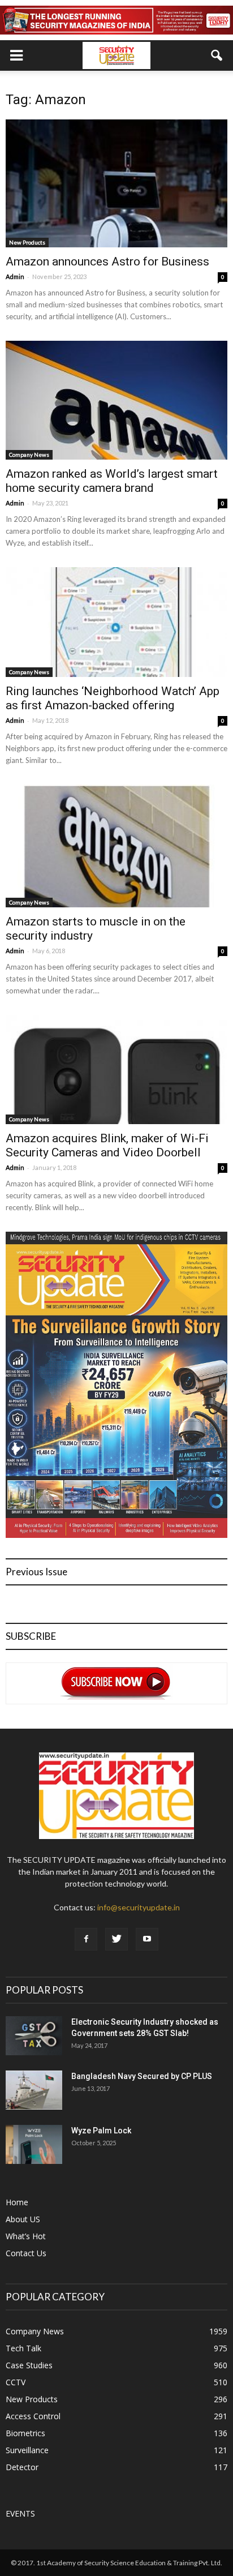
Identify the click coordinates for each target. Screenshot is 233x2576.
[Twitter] (116, 1939)
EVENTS (20, 2513)
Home (17, 2202)
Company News (29, 455)
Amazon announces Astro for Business (107, 262)
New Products (27, 242)
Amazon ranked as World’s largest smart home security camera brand (112, 481)
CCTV (16, 2382)
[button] (217, 55)
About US (23, 2219)
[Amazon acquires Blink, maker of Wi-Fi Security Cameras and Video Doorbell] (116, 1070)
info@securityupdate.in (139, 1907)
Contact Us (26, 2253)
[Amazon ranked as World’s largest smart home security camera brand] (116, 400)
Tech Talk (23, 2348)
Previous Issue (36, 1572)
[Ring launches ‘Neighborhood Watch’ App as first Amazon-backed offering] (116, 622)
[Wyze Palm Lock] (34, 2144)
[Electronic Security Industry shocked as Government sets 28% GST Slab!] (34, 2036)
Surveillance (27, 2450)
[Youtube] (147, 1939)
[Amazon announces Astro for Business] (116, 183)
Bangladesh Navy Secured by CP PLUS (142, 2076)
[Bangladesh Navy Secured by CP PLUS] (34, 2090)
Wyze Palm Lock (101, 2131)
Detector (22, 2467)
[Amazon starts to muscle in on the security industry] (116, 846)
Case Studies (29, 2365)
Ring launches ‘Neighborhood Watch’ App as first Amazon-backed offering (113, 698)
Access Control (33, 2416)
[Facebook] (86, 1939)
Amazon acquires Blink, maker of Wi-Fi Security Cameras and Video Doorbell (107, 1145)
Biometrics (25, 2433)
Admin (15, 277)
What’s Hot (26, 2236)
